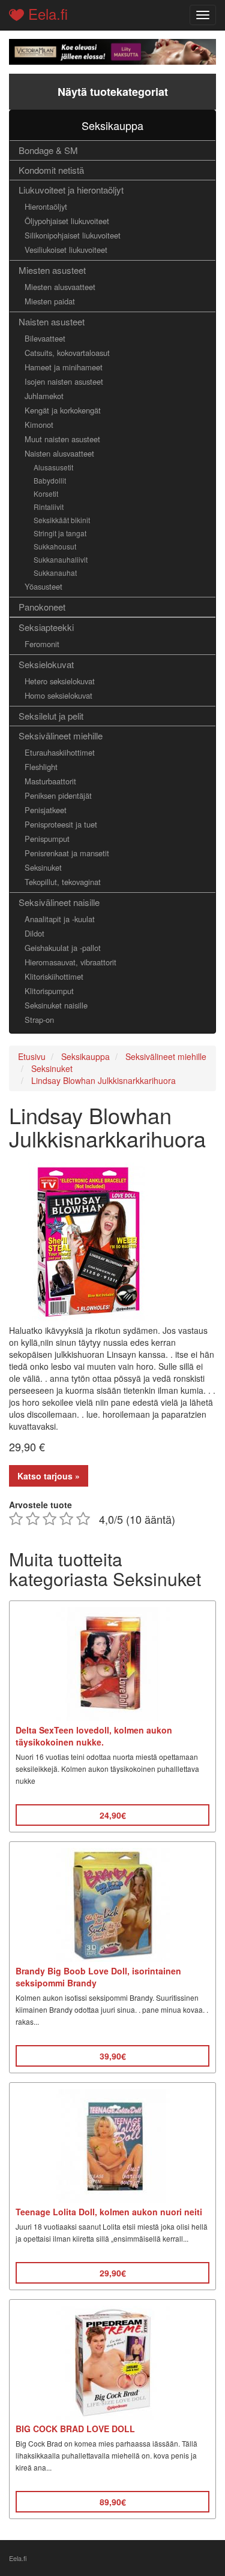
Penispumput (47, 839)
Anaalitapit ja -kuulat (60, 919)
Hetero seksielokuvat (60, 681)
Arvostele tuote (40, 1505)
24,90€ (113, 1815)
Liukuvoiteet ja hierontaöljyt (71, 190)
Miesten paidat (50, 301)
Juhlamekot (44, 396)
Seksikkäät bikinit (62, 520)
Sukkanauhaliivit (61, 559)
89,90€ (113, 2502)
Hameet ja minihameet (64, 367)
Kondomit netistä (51, 170)
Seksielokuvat (46, 664)
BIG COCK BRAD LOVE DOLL (75, 2429)
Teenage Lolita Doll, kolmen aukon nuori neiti (109, 2212)
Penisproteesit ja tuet (61, 824)
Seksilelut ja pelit (51, 716)
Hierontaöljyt (46, 206)
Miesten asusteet (52, 270)
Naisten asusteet (52, 321)
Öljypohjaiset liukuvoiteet (67, 221)
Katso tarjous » (49, 1476)
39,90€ (113, 2056)
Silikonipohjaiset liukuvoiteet (73, 235)
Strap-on (39, 1020)
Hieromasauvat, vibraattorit (70, 962)
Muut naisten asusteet (62, 439)
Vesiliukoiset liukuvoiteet (66, 250)
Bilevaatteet (45, 338)
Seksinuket (43, 867)
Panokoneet (42, 607)
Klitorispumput (49, 991)
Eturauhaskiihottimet (60, 752)
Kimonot (39, 425)
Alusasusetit (53, 467)
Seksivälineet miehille (61, 736)
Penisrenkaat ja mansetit (67, 853)
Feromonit (42, 644)
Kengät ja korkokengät (63, 410)
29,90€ (113, 2273)
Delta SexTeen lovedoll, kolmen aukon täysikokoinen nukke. (94, 1736)
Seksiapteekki (46, 627)
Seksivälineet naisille (59, 902)
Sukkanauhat (55, 573)
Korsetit (46, 493)
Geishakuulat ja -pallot (63, 948)
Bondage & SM (48, 150)
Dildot (34, 933)
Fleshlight (41, 767)
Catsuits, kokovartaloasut (67, 353)
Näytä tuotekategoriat (113, 92)
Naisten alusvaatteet (59, 453)
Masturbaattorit (50, 781)
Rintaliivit (49, 507)
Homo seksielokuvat (58, 695)
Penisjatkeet (46, 810)
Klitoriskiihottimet (54, 976)
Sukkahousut (55, 546)
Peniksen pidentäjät (58, 795)
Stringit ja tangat (60, 533)
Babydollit (50, 480)
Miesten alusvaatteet (60, 287)
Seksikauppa (112, 125)
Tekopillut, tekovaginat (63, 882)
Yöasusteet (43, 586)
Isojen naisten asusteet (64, 381)
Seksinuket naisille (56, 1005)
